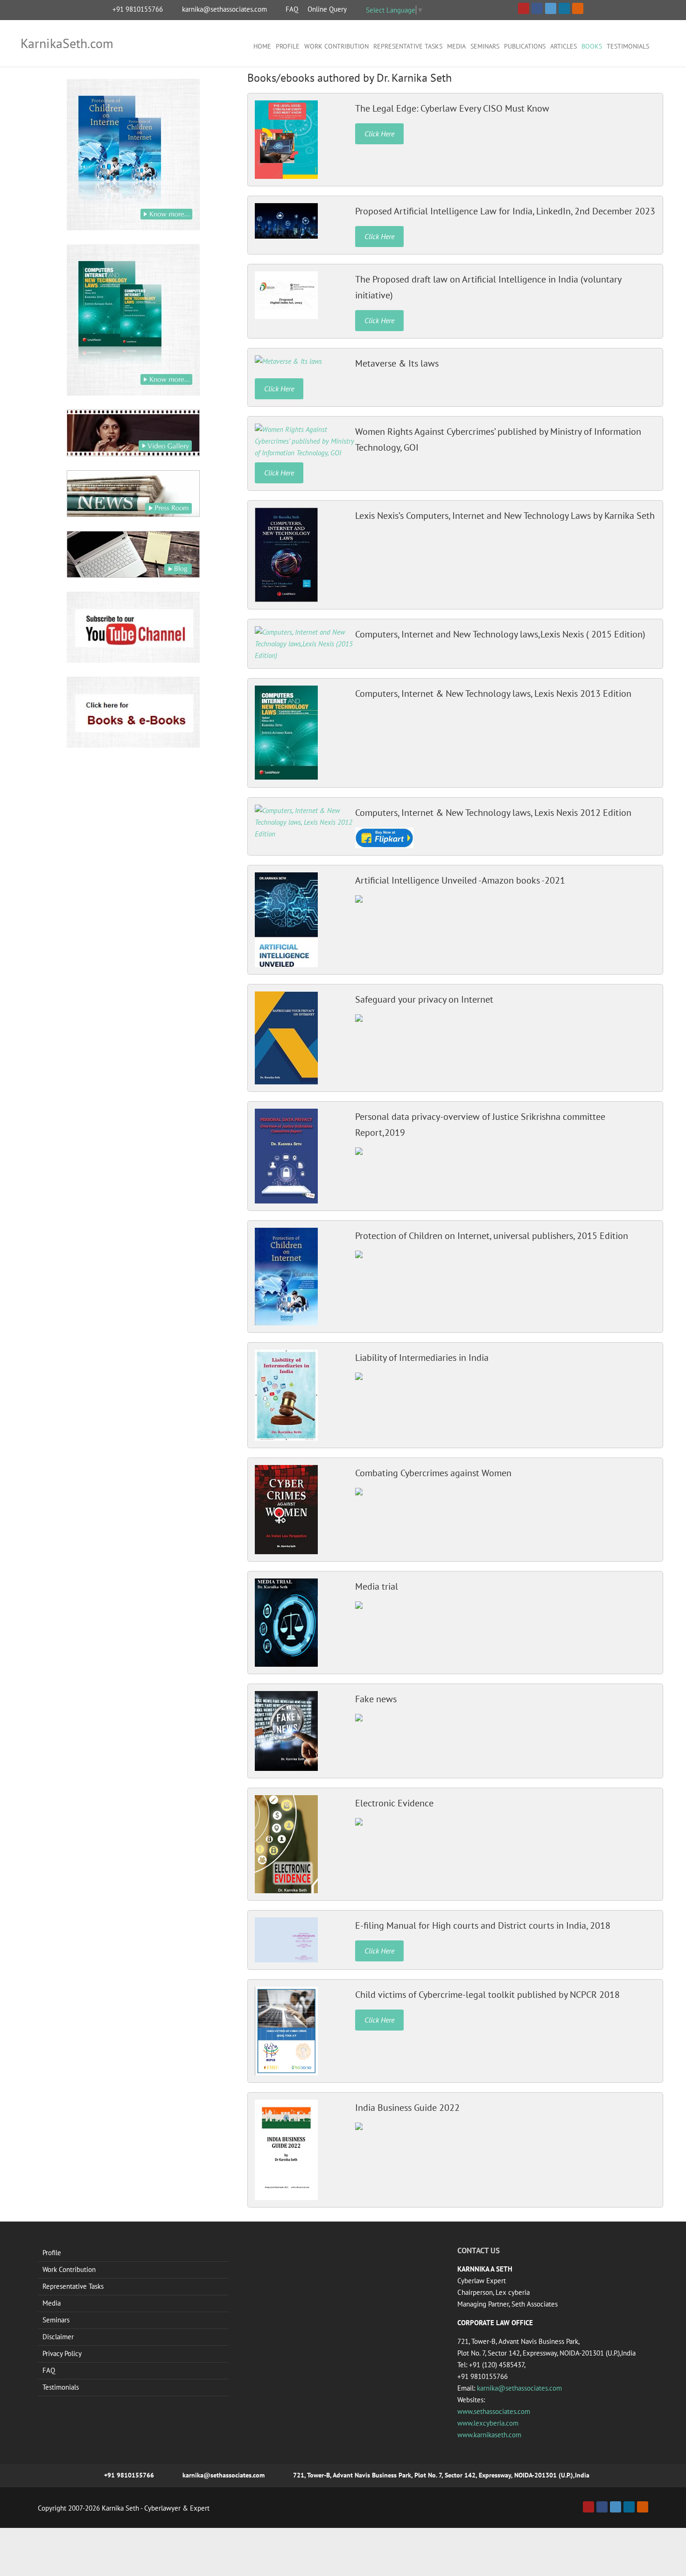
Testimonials (628, 46)
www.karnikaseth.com (489, 2435)
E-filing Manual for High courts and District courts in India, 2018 (483, 1925)
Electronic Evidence (394, 1803)
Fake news (376, 1699)
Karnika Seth (120, 2508)
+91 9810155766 (138, 9)
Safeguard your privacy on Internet (424, 999)
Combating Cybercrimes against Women (433, 1473)
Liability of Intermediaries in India (422, 1358)
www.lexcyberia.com (488, 2423)
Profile (288, 46)
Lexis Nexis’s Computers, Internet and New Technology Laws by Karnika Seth (505, 516)
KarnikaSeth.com (67, 43)
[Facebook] (602, 2507)
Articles (563, 46)
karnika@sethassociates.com (224, 9)
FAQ (292, 9)
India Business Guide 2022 (407, 2108)
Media (456, 46)
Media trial (377, 1586)
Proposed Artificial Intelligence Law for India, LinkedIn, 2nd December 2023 (505, 211)
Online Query (327, 9)
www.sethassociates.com (494, 2411)
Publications (525, 46)
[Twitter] (616, 2507)
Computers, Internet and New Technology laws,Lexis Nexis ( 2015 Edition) (500, 634)
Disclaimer (58, 2337)
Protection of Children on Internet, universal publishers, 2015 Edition (492, 1236)
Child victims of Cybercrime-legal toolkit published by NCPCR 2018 (487, 1995)
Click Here (379, 134)
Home (262, 46)
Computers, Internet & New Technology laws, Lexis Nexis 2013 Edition (493, 694)
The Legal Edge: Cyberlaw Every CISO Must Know (452, 108)
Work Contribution (336, 46)
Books (592, 46)
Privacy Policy (62, 2353)
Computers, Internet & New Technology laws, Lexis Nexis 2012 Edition (493, 813)
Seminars (485, 46)
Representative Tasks (408, 46)
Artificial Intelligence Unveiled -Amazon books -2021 (460, 880)
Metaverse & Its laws (397, 363)
